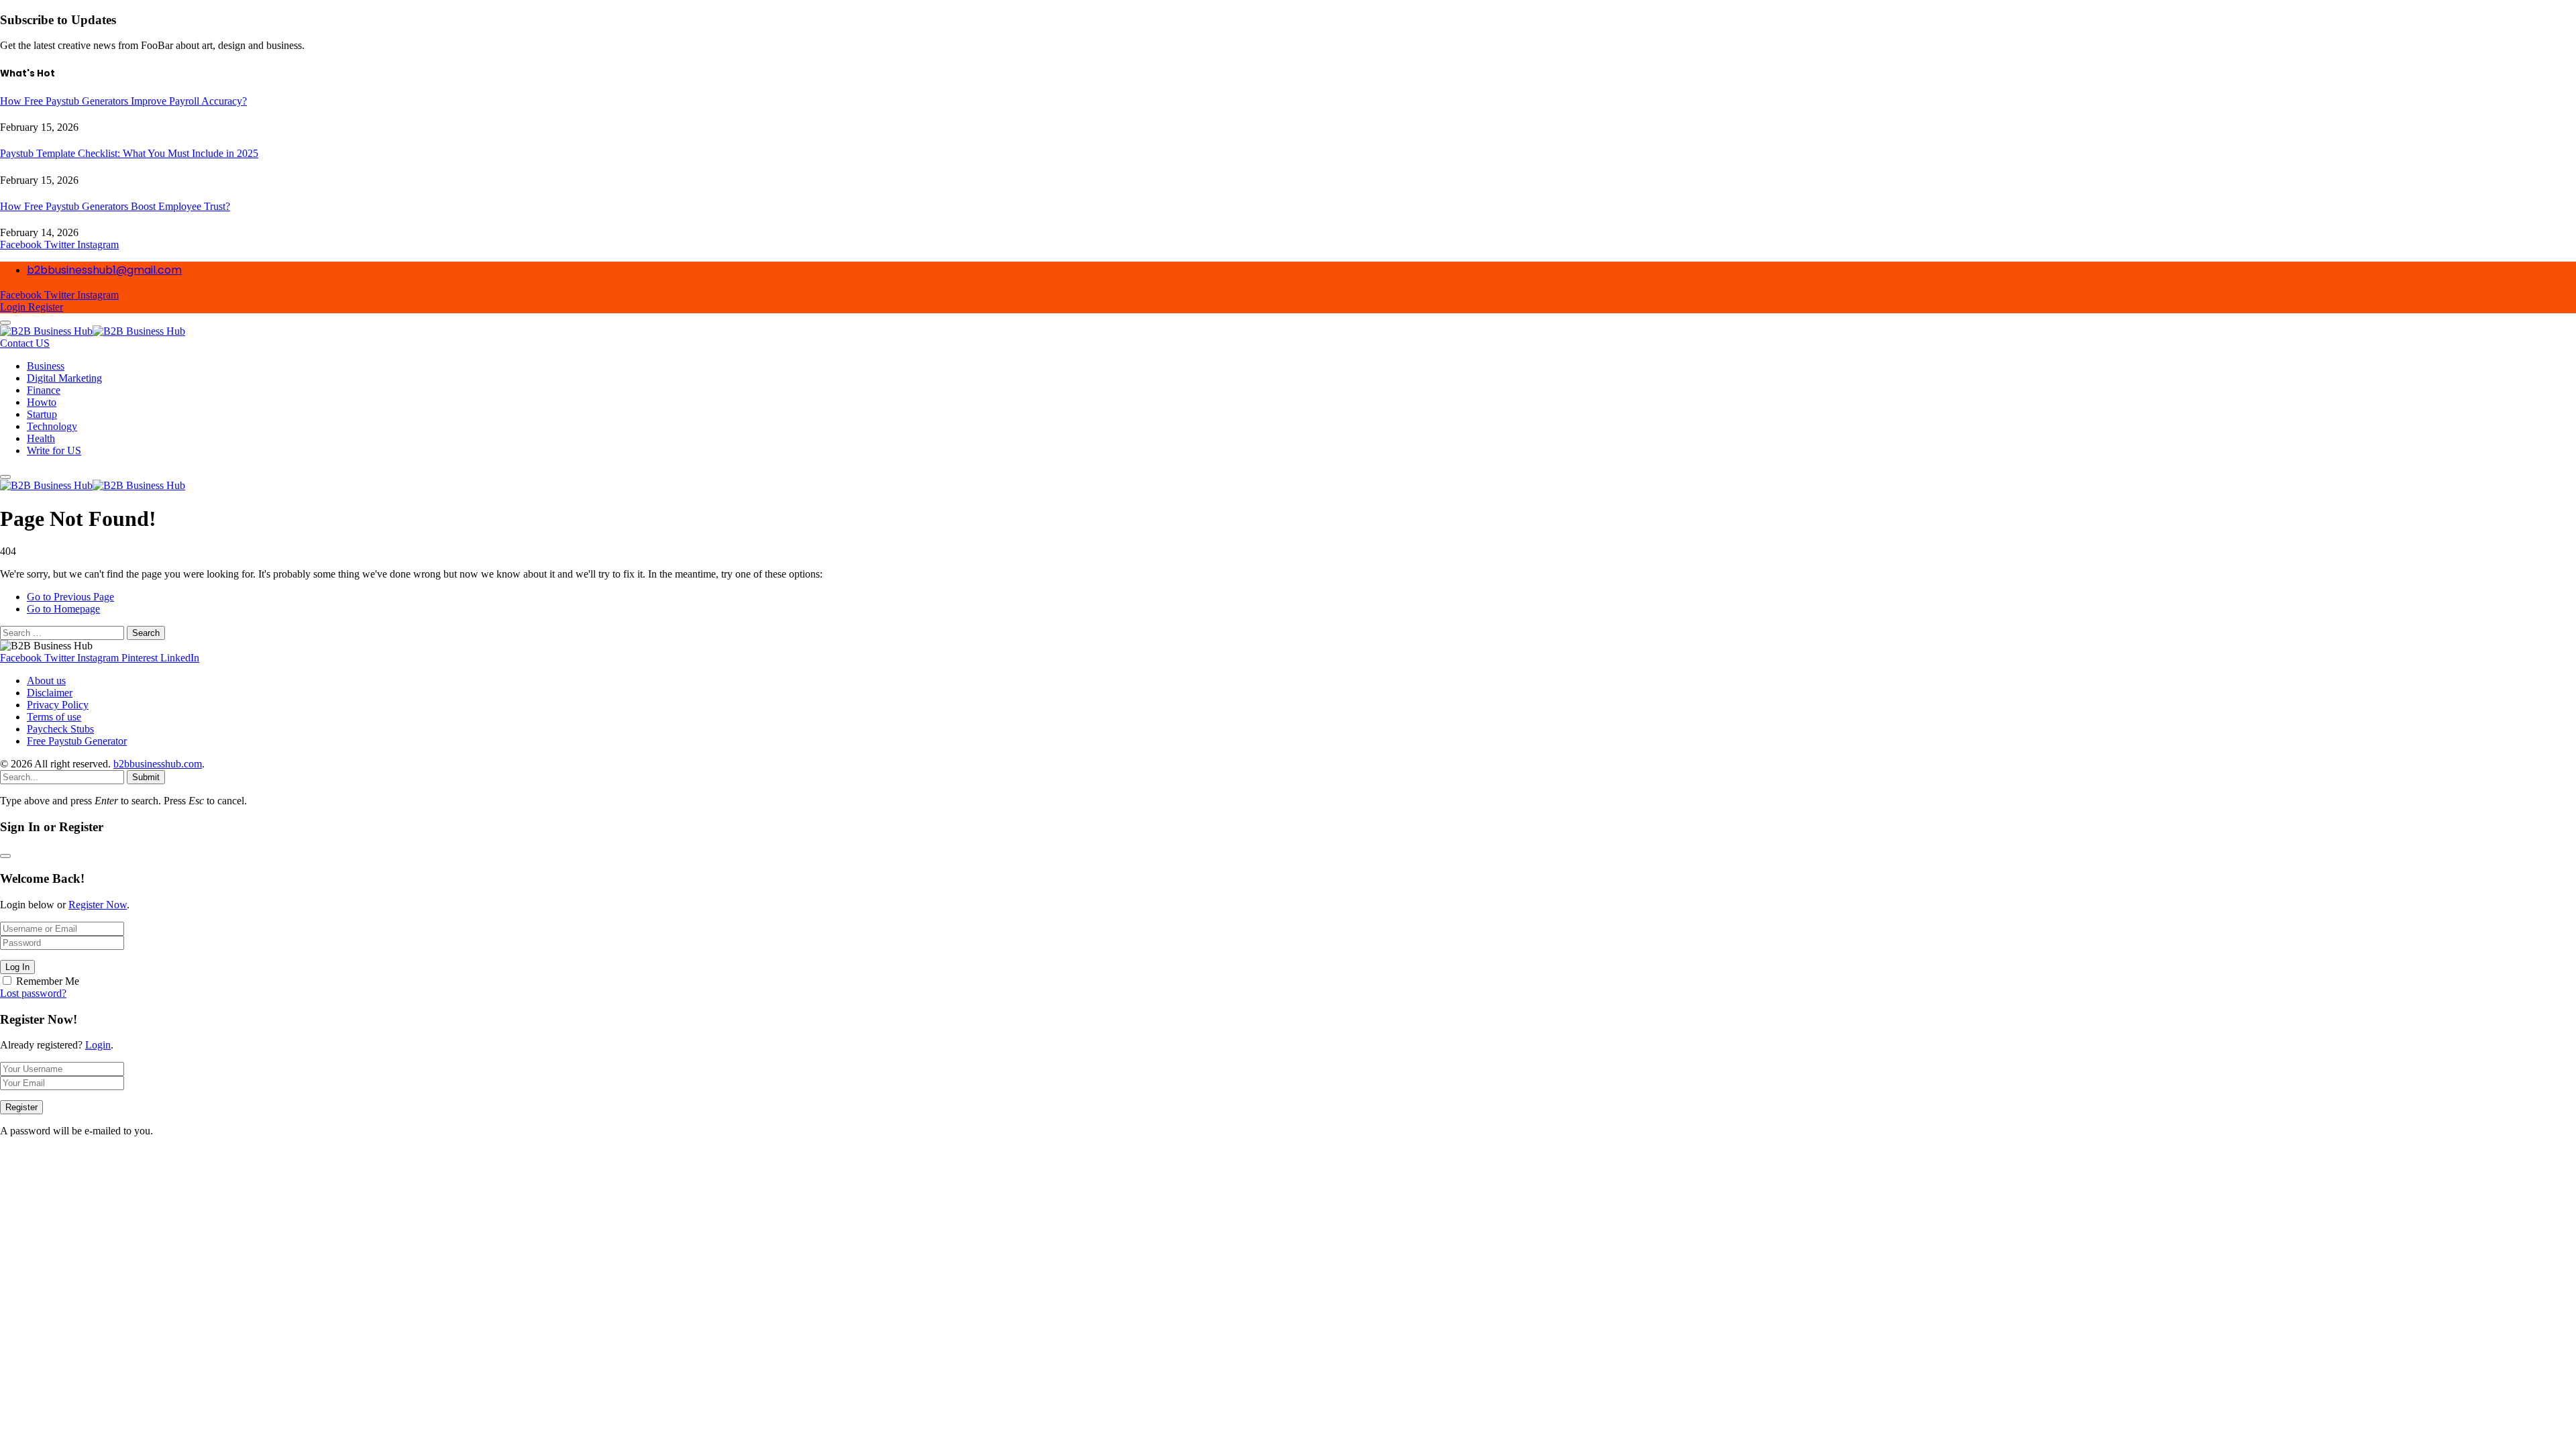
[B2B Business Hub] (93, 331)
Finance (44, 390)
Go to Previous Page (70, 597)
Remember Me (48, 981)
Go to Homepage (63, 609)
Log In (17, 967)
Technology (52, 426)
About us (46, 681)
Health (41, 438)
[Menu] (5, 323)
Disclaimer (50, 693)
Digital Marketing (64, 378)
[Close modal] (5, 856)
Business (46, 366)
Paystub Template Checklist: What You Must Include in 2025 (129, 153)
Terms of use (54, 717)
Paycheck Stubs (60, 729)
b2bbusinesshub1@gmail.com (104, 270)
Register (21, 1107)
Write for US (54, 450)
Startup (42, 414)
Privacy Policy (58, 705)
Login (98, 1045)
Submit (146, 777)
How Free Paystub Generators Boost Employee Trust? (115, 206)
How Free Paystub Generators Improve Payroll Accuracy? (123, 101)
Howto (42, 402)
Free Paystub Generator (77, 741)
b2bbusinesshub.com (158, 764)
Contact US (25, 343)
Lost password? (33, 993)
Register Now (98, 905)
